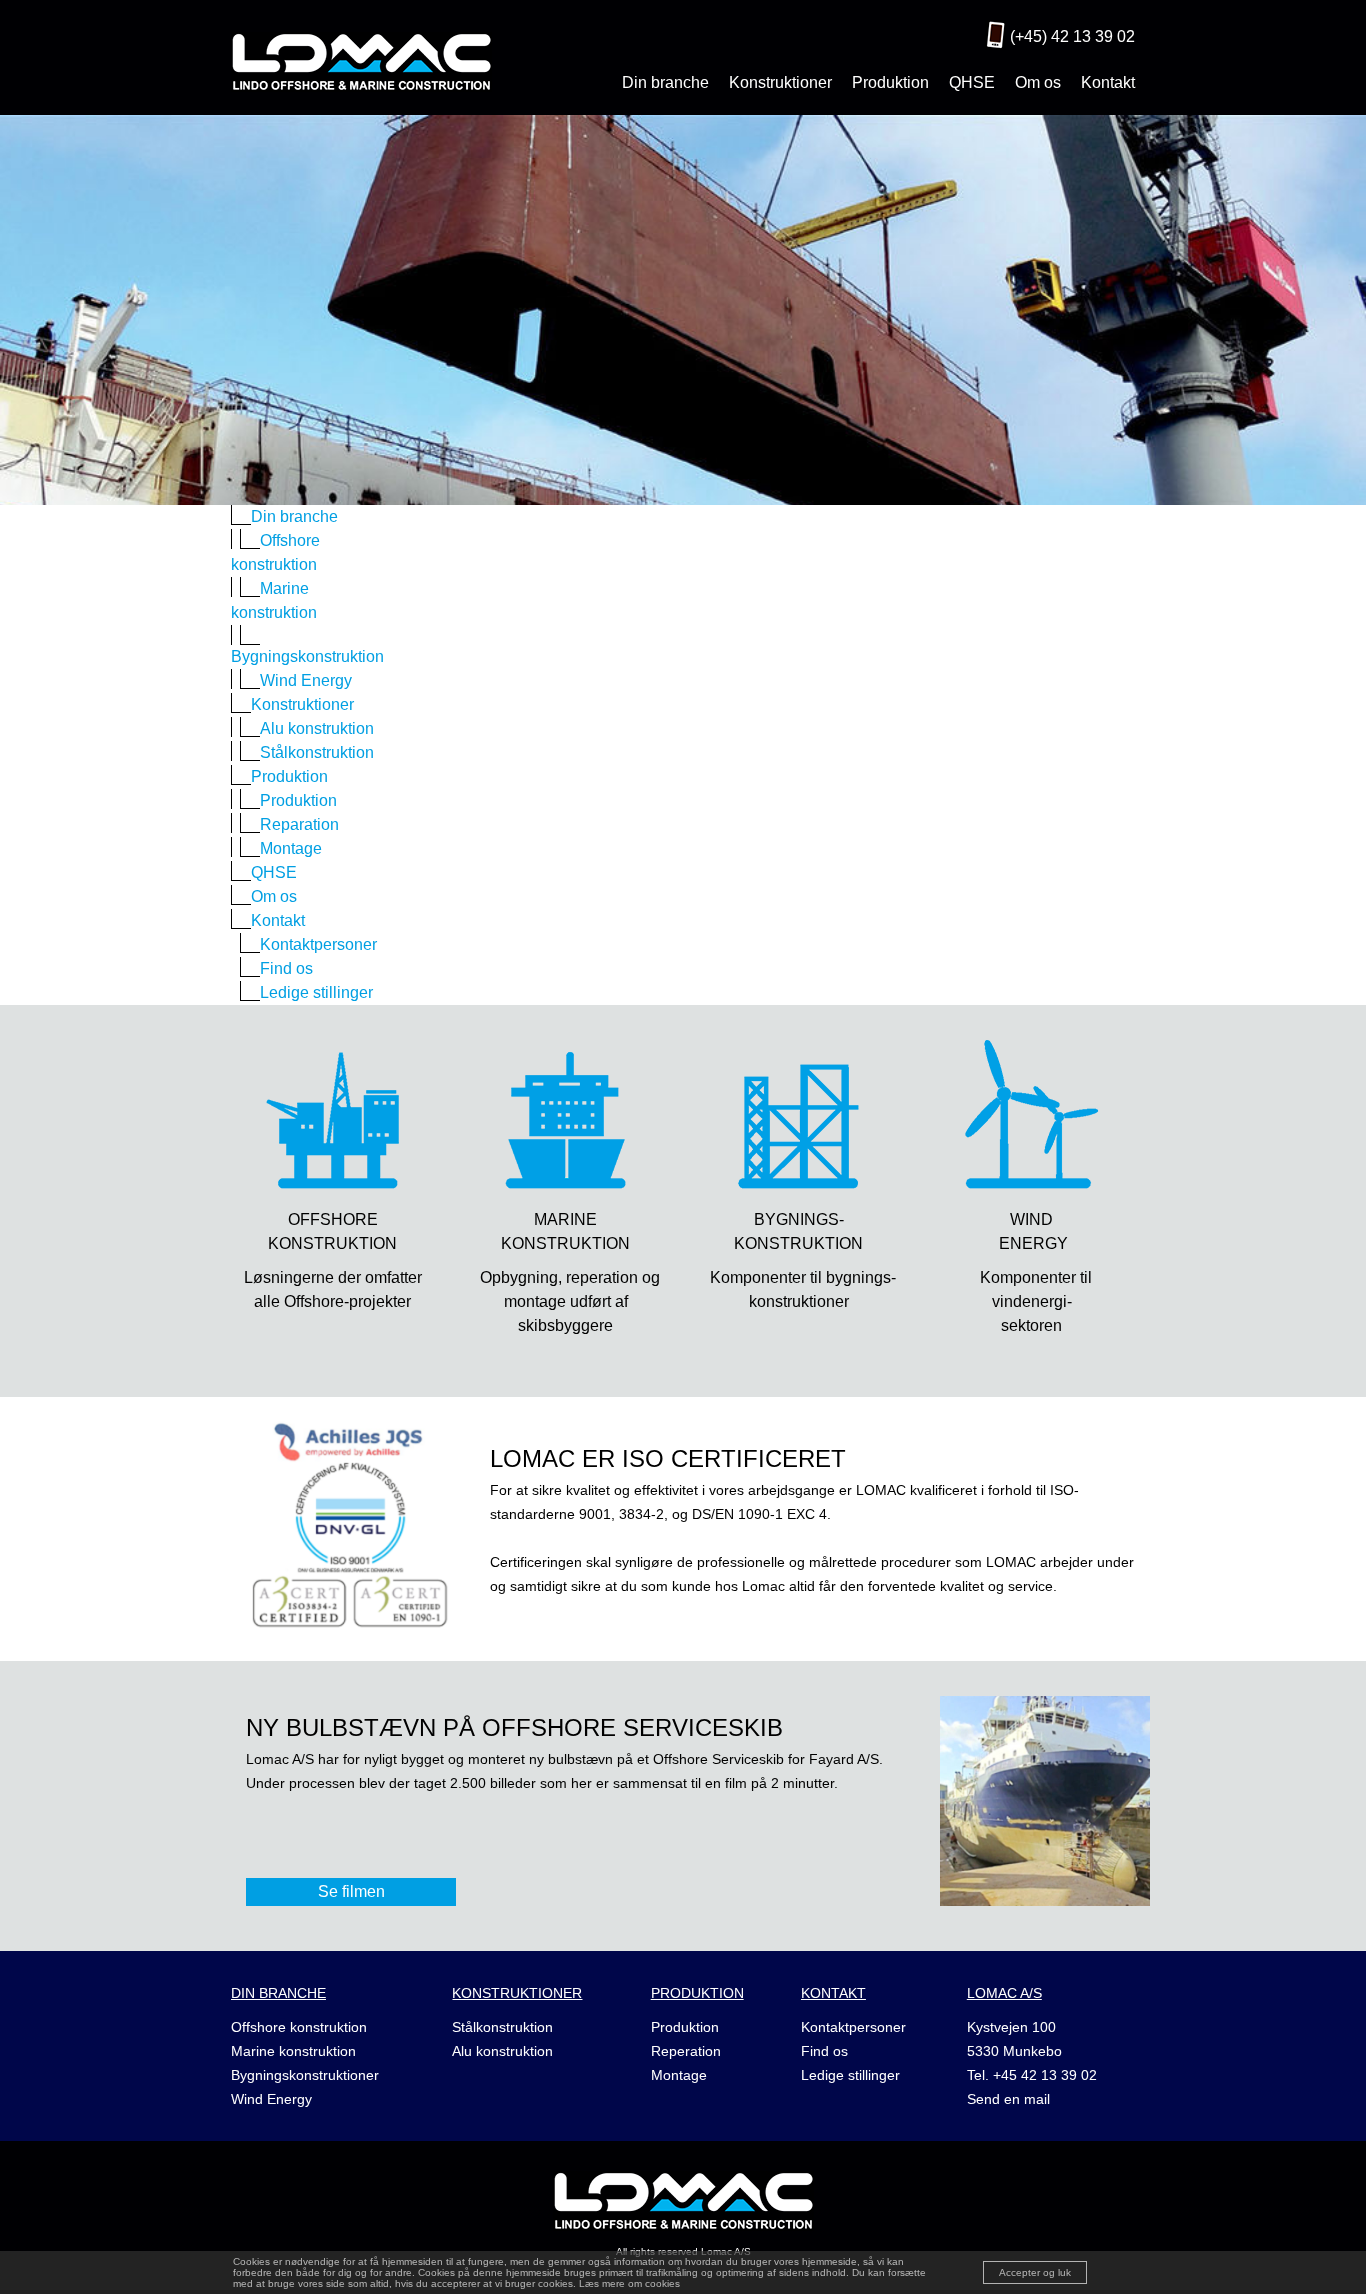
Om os (1038, 82)
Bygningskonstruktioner (305, 2075)
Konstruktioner (780, 82)
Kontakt (1108, 82)
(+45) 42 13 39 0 (1068, 36)
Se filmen (351, 1891)
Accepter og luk (1035, 2272)
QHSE (972, 82)
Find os (824, 2051)
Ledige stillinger (850, 2075)
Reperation (686, 2051)
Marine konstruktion (293, 2051)
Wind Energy (271, 2099)
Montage (679, 2075)
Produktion (890, 82)
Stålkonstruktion (502, 2027)
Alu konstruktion (502, 2051)
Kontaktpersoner (853, 2027)
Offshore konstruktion (299, 2027)
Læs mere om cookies (629, 2283)
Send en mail (1008, 2099)
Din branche (665, 82)
